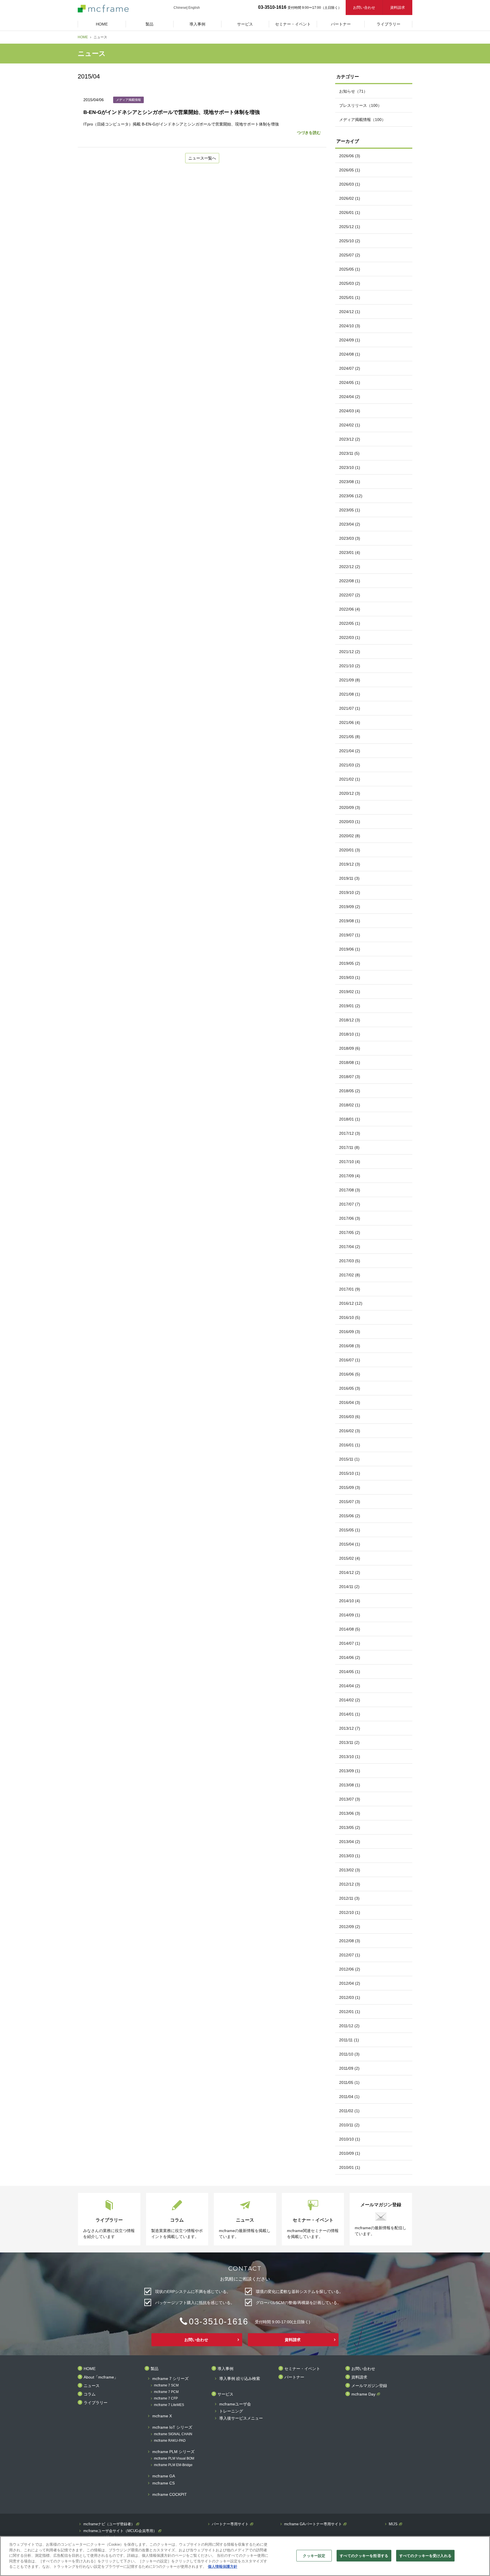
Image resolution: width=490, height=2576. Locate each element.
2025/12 (350, 227)
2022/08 (350, 581)
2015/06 (350, 1516)
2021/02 (350, 779)
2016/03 (350, 1417)
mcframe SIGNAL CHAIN (173, 2434)
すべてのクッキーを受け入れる (425, 2555)
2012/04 (350, 1983)
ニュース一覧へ (202, 158)
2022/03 (350, 637)
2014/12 (350, 1572)
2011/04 (349, 2097)
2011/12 (349, 2026)
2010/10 (350, 2139)
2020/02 (350, 836)
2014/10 (350, 1601)
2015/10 (350, 1473)
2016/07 (350, 1360)
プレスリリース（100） (360, 105)
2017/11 (349, 1147)
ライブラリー (96, 2403)
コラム (90, 2394)
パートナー (294, 2377)
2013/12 (350, 1728)
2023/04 (350, 524)
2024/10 (350, 326)
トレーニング (231, 2411)
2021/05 (350, 737)
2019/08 (350, 921)
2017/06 (350, 1218)
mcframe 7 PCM (166, 2392)
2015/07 (350, 1502)
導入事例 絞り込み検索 (240, 2379)
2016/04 (350, 1402)
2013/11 (349, 1742)
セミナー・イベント (302, 2369)
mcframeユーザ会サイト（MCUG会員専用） (120, 2531)
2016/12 (351, 1303)
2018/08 (350, 1062)
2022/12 (350, 567)
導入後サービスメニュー (241, 2418)
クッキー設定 (314, 2555)
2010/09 (350, 2153)
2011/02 (349, 2111)
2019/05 (350, 963)
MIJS (393, 2524)
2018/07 (350, 1077)
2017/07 (350, 1204)
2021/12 (350, 652)
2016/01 (350, 1445)
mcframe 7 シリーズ (170, 2379)
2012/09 (350, 1927)
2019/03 (350, 977)
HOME (83, 37)
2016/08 (350, 1346)
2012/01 (350, 2012)
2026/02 (350, 198)
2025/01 (350, 297)
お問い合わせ (364, 8)
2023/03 (350, 538)
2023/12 (350, 439)
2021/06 (350, 722)
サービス (225, 2394)
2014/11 (349, 1587)
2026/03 (350, 184)
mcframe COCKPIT (170, 2495)
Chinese (180, 8)
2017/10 (350, 1162)
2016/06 (350, 1374)
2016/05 (350, 1388)
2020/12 (350, 793)
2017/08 (350, 1190)
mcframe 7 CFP (166, 2398)
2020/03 (350, 822)
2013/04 (350, 1842)
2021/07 (350, 708)
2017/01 (350, 1289)
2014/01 (350, 1714)
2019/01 (350, 1006)
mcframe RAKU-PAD (170, 2441)
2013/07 (350, 1799)
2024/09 (350, 340)
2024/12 (350, 312)
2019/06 (350, 949)
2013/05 (350, 1827)
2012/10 (350, 1912)
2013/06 (350, 1813)
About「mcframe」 (101, 2377)
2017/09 (350, 1176)
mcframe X (162, 2416)
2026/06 (350, 156)
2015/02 (350, 1558)
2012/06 (350, 1969)
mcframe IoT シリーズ (172, 2427)
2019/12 (350, 864)
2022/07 (350, 595)
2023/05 (350, 510)
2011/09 (349, 2068)
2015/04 (350, 1544)
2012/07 (350, 1955)
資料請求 (398, 8)
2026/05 (350, 170)
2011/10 (349, 2054)
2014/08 (350, 1629)
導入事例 (225, 2369)
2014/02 (350, 1700)
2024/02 (350, 425)
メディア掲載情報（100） (362, 120)
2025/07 (350, 255)
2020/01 (350, 850)
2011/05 (349, 2082)
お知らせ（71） (353, 91)
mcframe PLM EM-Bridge (173, 2465)
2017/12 (350, 1133)
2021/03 (350, 765)
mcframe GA (164, 2476)
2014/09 (350, 1615)
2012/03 (350, 1997)
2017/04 (350, 1247)
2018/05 (350, 1091)
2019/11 (349, 878)
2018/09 (350, 1048)
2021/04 (350, 751)
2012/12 (350, 1884)
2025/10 (350, 241)
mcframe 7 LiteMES (169, 2405)
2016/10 (350, 1317)
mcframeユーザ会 (235, 2404)
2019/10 (350, 892)
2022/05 (350, 623)
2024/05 (350, 382)
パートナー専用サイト (230, 2524)
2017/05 (350, 1232)
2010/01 (350, 2167)
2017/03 (350, 1261)
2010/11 (349, 2125)
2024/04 (350, 397)
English (194, 8)
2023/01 (350, 552)
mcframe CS (163, 2483)
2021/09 (350, 680)
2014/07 (350, 1643)
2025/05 (350, 269)
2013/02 (350, 1870)
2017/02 (350, 1275)
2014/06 (350, 1657)
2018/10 (350, 1034)
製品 (155, 2369)
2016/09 (350, 1332)
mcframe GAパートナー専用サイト (313, 2524)
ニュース (92, 2386)
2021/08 (350, 694)
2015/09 (350, 1487)
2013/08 (350, 1785)
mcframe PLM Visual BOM (174, 2459)
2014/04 (350, 1686)
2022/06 (350, 609)
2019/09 (350, 907)
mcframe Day (363, 2394)
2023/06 (351, 496)
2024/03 (350, 411)
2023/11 (349, 453)
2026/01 (350, 212)
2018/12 (350, 1020)
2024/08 (350, 354)
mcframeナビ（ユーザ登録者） (109, 2524)
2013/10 (350, 1757)
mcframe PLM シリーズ (173, 2452)
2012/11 (349, 1898)
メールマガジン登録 (369, 2386)
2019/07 (350, 935)
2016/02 (350, 1431)
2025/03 (350, 283)
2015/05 (350, 1530)
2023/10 (350, 467)
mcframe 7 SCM (166, 2385)
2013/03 (350, 1856)
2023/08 (350, 482)
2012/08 (350, 1941)
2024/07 (350, 368)
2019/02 (350, 992)
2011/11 (349, 2040)
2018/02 (350, 1105)
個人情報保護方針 (223, 2567)
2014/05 (350, 1672)
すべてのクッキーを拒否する (364, 2555)
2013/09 (350, 1771)
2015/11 (349, 1459)
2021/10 (350, 666)
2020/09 (350, 807)
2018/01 (350, 1119)
